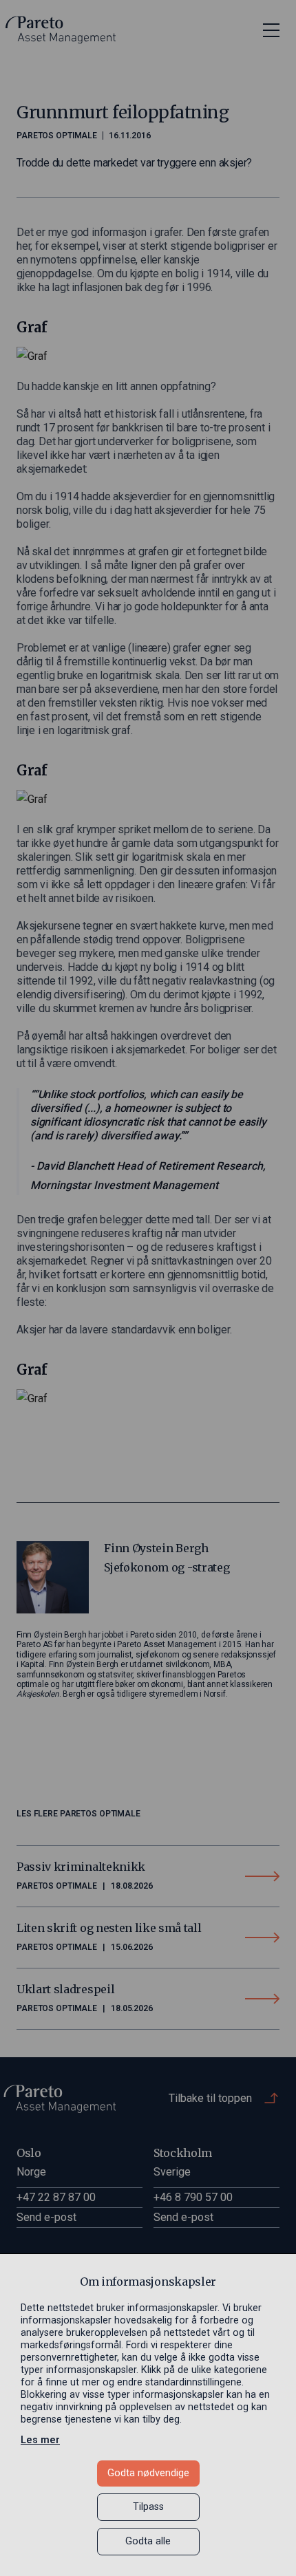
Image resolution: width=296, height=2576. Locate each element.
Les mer (40, 2440)
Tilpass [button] (148, 2507)
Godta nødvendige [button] (148, 2473)
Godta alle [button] (148, 2541)
